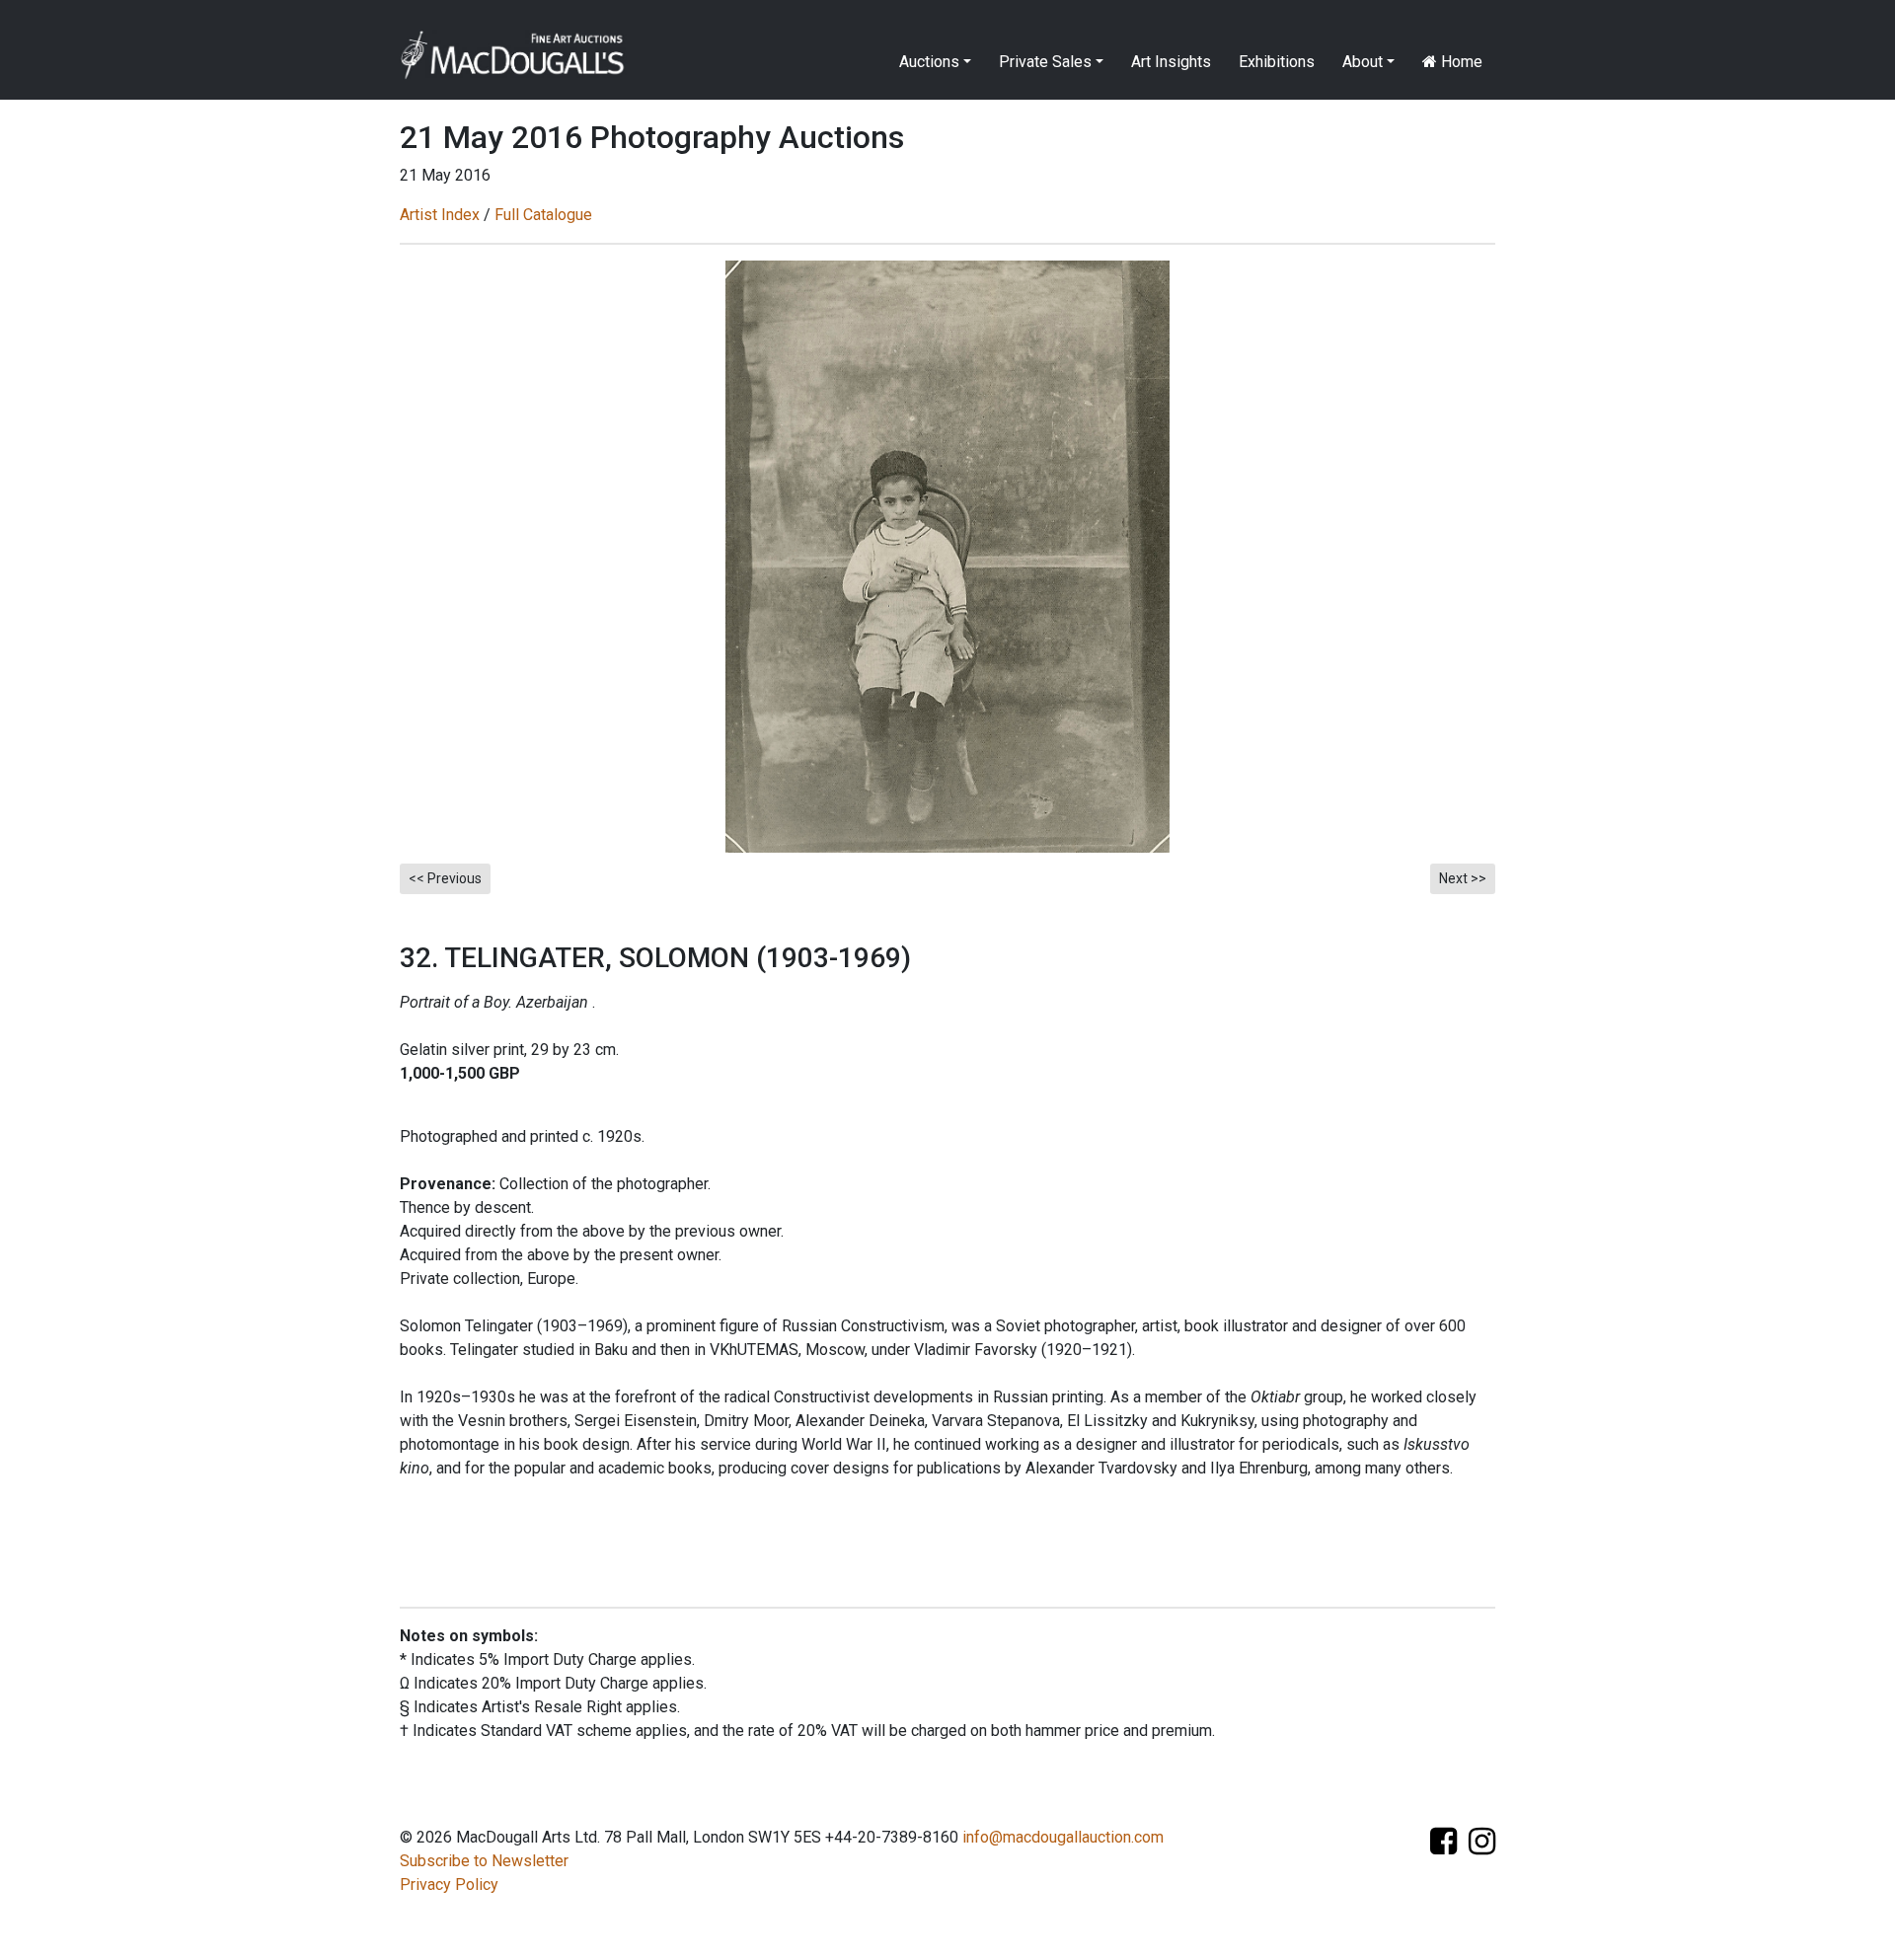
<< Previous (445, 878)
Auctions (929, 62)
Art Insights (1171, 62)
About (1363, 62)
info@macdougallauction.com (1063, 1837)
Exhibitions (1277, 62)
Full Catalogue (543, 215)
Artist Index (440, 215)
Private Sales (1045, 62)
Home (1460, 62)
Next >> (1463, 878)
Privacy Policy (449, 1885)
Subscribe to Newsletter (484, 1861)
